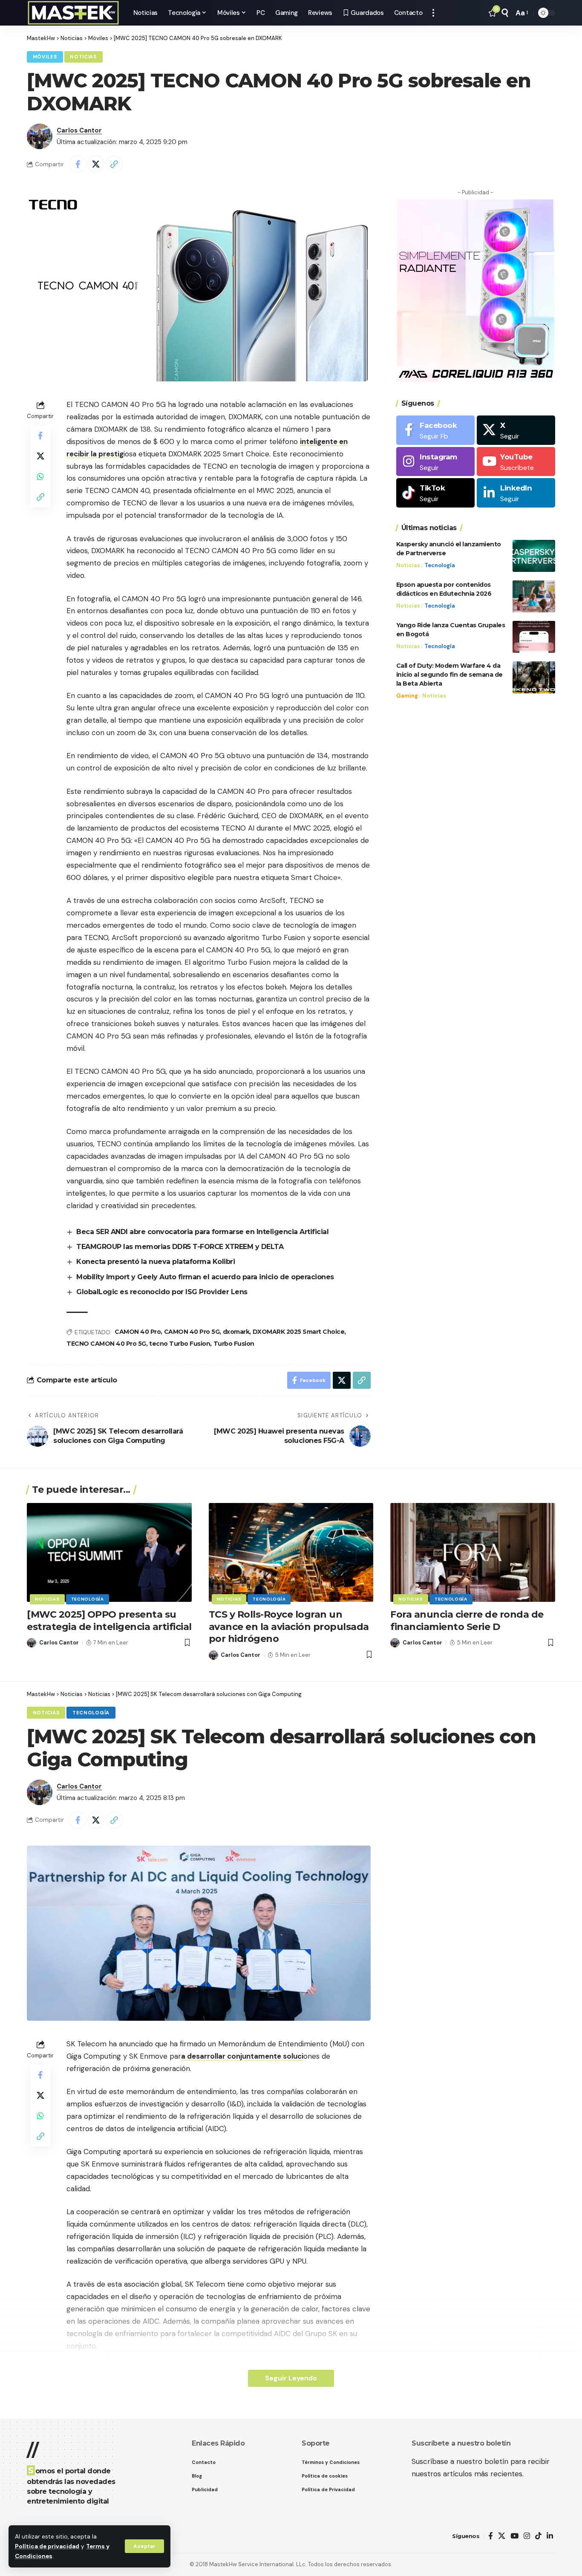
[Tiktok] (435, 493)
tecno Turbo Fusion (180, 1344)
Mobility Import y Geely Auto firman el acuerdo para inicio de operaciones (205, 1277)
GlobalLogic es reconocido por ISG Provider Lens (162, 1292)
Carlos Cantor (79, 130)
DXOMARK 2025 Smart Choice (299, 1332)
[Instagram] (435, 462)
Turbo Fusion (234, 1344)
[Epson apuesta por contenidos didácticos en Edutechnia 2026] (534, 596)
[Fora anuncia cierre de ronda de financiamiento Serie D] (473, 1552)
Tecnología (440, 565)
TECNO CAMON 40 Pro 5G (106, 1344)
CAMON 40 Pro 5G (192, 1332)
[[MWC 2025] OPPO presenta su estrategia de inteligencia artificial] (109, 1552)
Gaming (407, 696)
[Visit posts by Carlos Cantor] (40, 136)
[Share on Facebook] (78, 164)
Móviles (45, 57)
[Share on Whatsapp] (40, 476)
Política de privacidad (47, 2546)
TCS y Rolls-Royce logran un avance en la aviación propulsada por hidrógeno (289, 1627)
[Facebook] (435, 430)
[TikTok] (538, 2536)
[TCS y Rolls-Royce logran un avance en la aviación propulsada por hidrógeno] (291, 1552)
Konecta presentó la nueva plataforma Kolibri (156, 1262)
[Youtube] (516, 462)
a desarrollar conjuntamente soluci (242, 2056)
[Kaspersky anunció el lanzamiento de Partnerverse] (534, 556)
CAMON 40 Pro (138, 1332)
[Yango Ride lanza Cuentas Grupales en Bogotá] (534, 637)
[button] (144, 2546)
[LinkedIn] (516, 493)
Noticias (83, 57)
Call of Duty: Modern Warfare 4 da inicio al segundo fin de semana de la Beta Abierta (449, 675)
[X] (516, 430)
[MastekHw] (73, 13)
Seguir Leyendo (291, 2378)
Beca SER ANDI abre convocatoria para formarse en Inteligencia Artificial (202, 1232)
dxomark (236, 1332)
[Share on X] (96, 164)
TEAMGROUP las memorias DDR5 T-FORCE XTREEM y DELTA (180, 1247)
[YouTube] (514, 2536)
